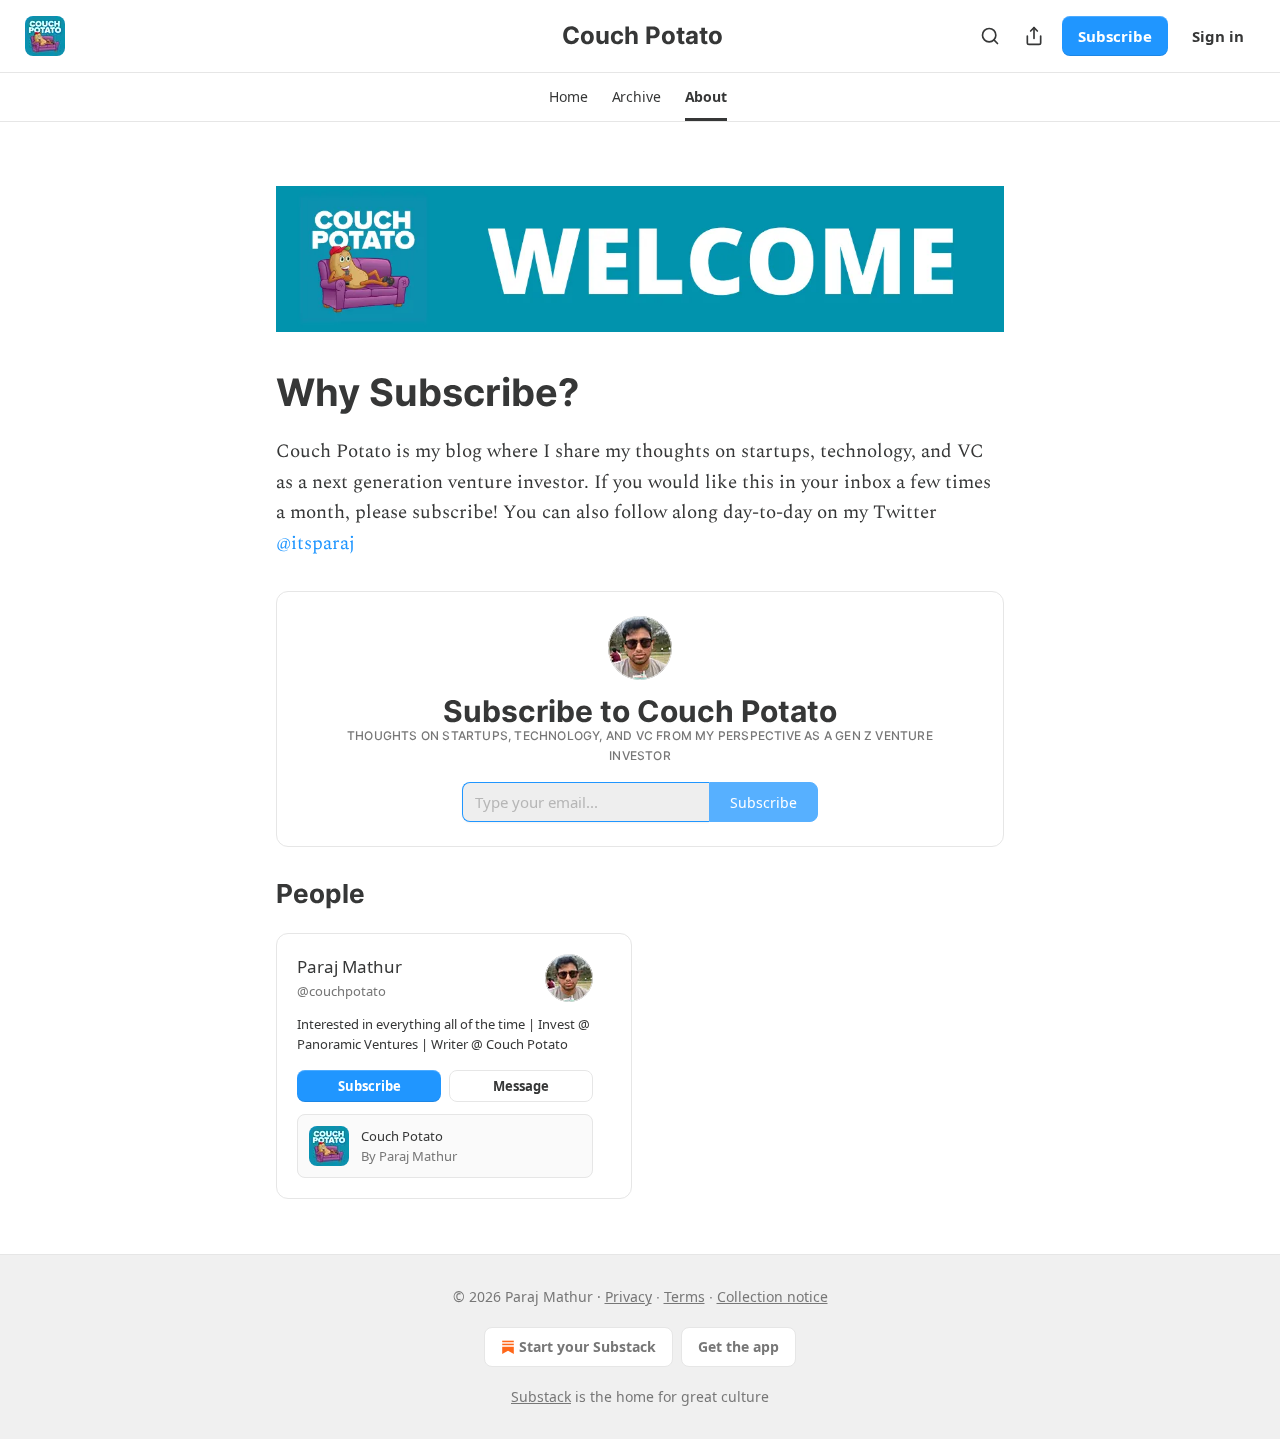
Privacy (628, 1296)
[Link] (248, 392)
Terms (684, 1296)
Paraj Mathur (349, 966)
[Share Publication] (1034, 36)
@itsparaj (315, 543)
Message (521, 1086)
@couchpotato (341, 991)
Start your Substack (587, 1346)
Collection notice (772, 1296)
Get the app (738, 1346)
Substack (541, 1396)
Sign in (1218, 36)
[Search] (990, 36)
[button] (568, 97)
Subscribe (1115, 36)
